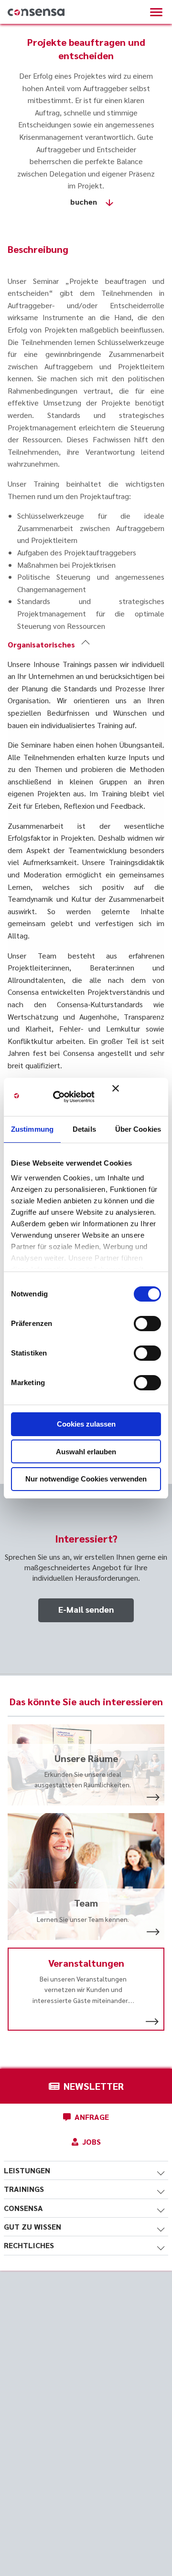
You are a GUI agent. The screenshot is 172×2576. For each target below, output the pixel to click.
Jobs (91, 2142)
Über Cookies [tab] (138, 1129)
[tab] (86, 645)
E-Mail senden (86, 1609)
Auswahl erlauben (86, 1452)
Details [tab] (84, 1129)
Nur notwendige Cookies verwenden (86, 1479)
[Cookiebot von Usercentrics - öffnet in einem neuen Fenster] (67, 1097)
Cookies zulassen (86, 1424)
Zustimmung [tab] (32, 1129)
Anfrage (92, 2117)
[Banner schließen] (137, 1097)
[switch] (147, 1324)
